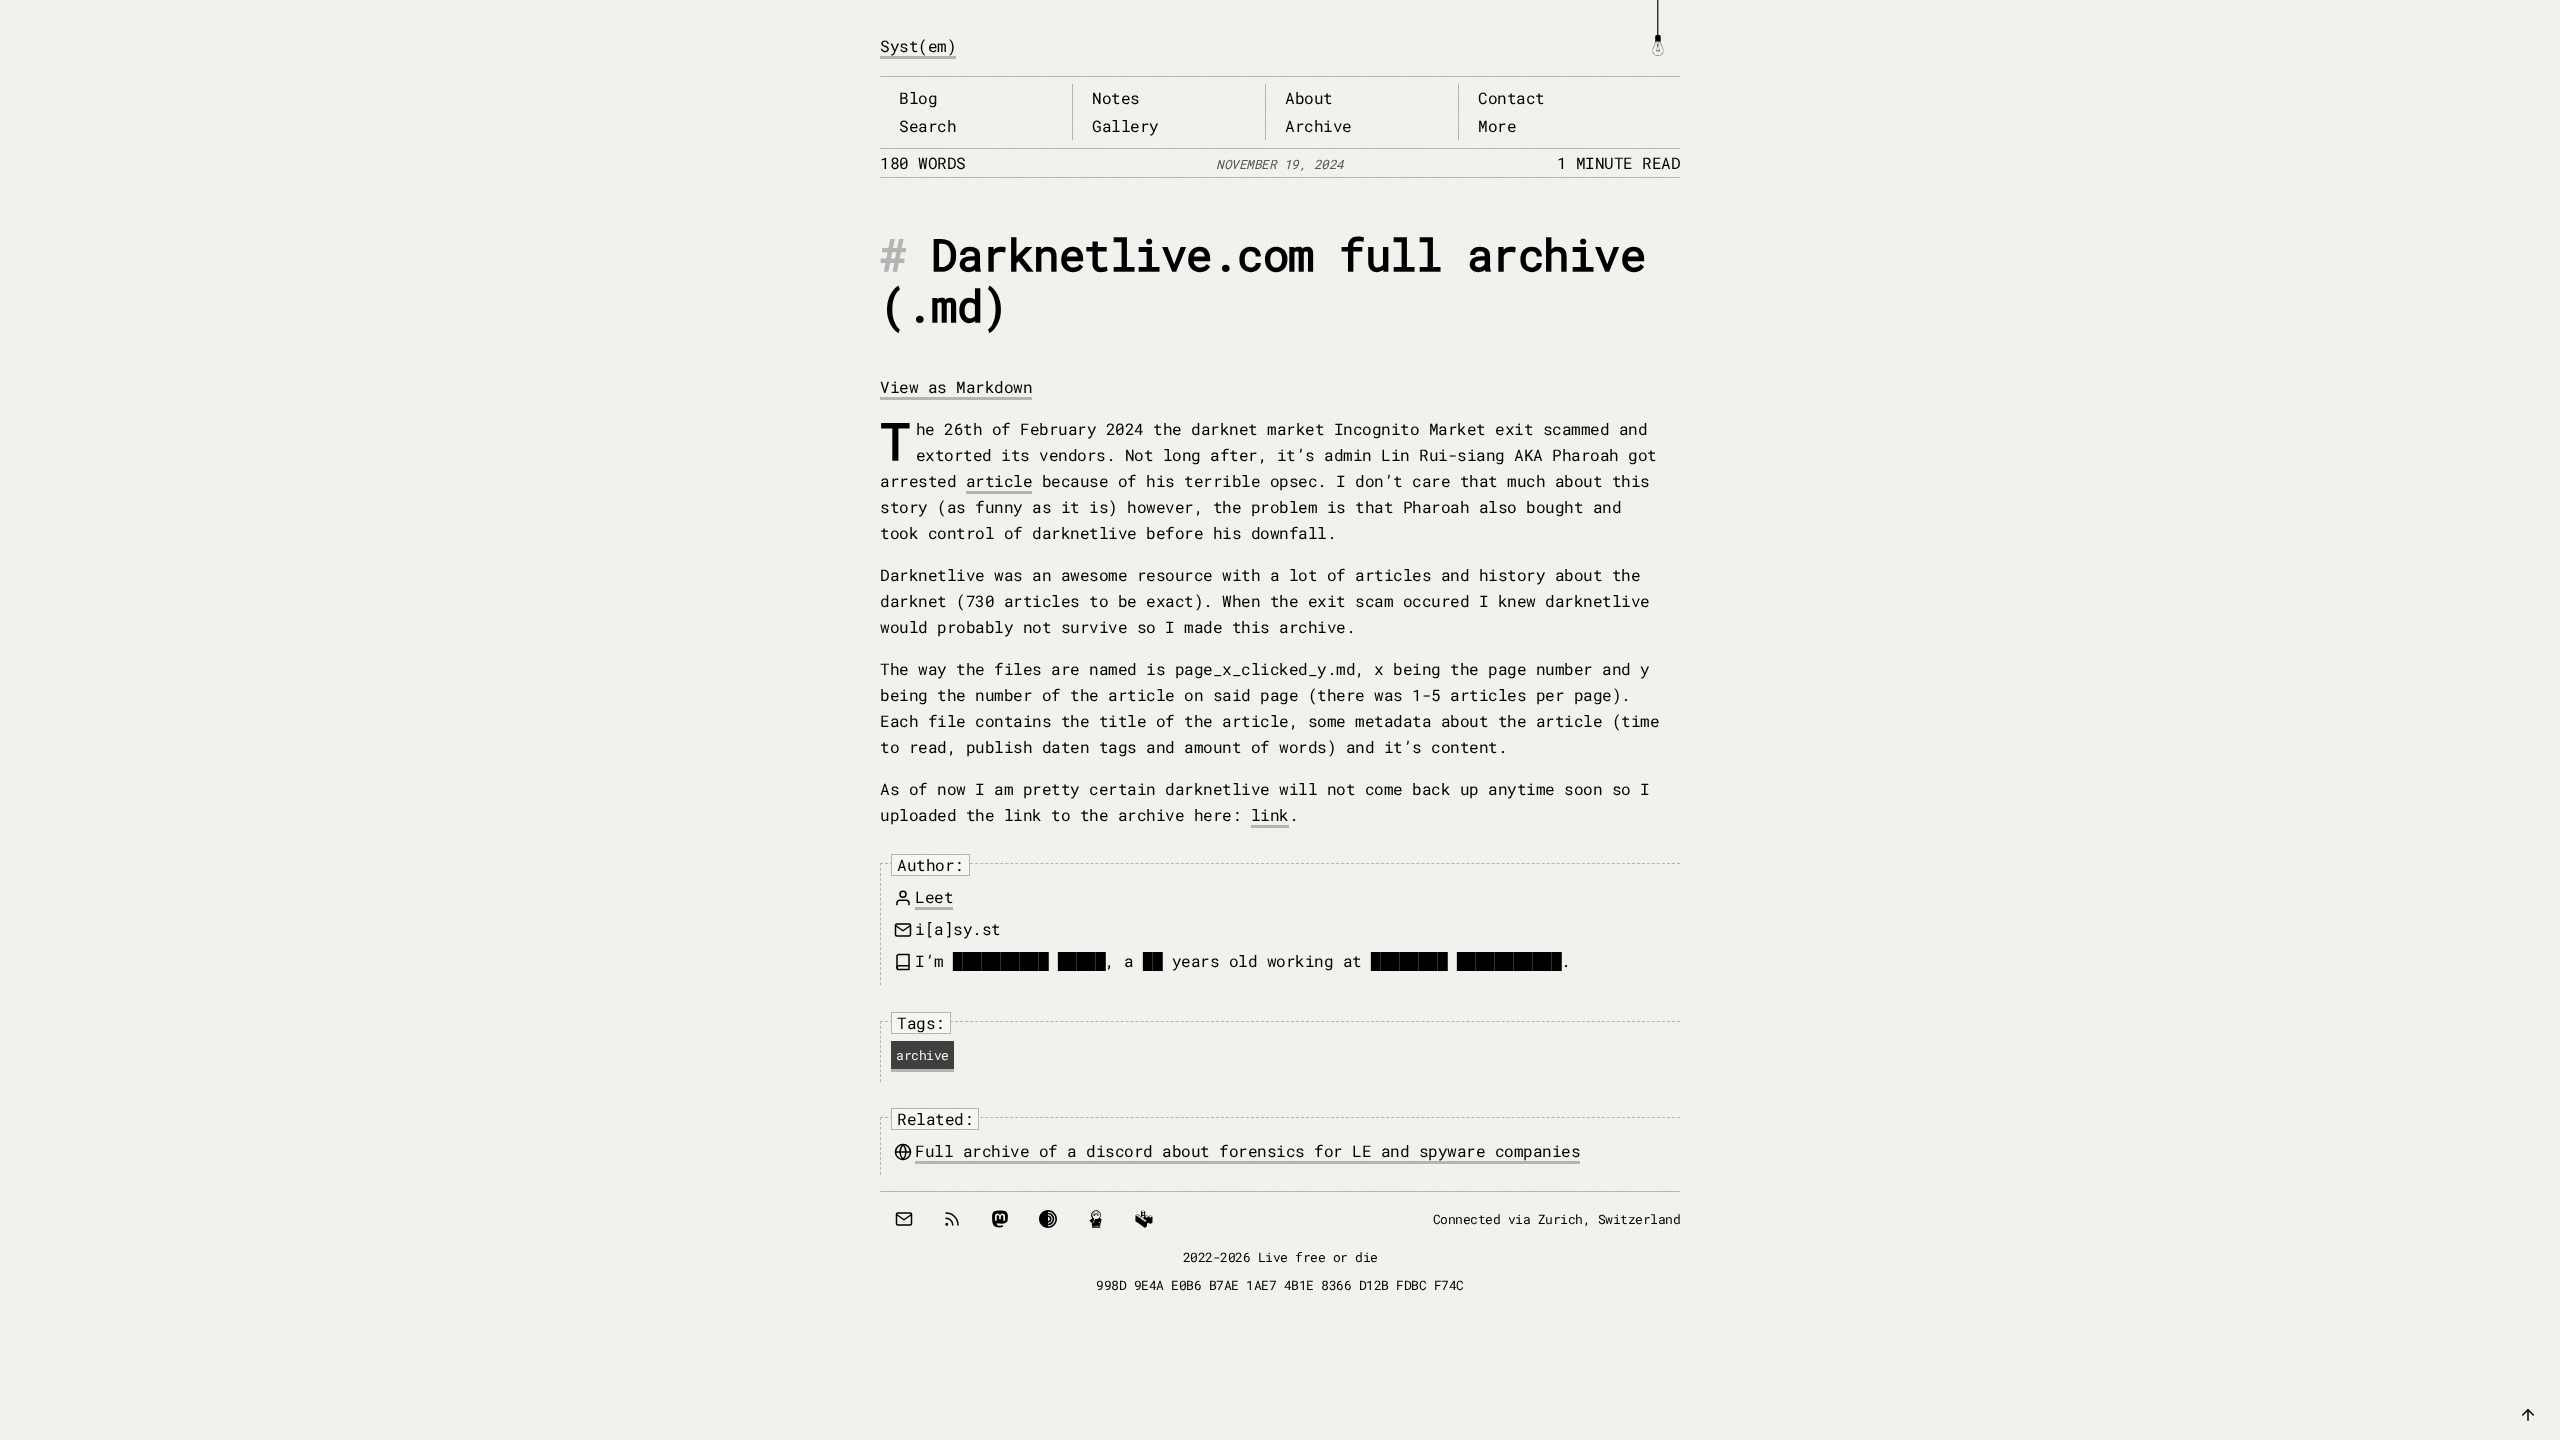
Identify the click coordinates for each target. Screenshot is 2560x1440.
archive (922, 1055)
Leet (934, 896)
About (1309, 97)
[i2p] (1096, 1219)
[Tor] (1048, 1219)
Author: (930, 864)
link (1270, 814)
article (999, 480)
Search (927, 125)
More (1497, 125)
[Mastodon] (1000, 1219)
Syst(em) (918, 45)
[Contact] (904, 1219)
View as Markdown (956, 386)
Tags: (921, 1022)
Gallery (1125, 125)
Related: (935, 1118)
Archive (1318, 125)
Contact (1511, 97)
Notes (1116, 97)
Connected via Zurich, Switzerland (1557, 1219)
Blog (918, 97)
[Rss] (952, 1219)
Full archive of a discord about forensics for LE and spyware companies (1247, 1150)
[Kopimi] (1144, 1219)
